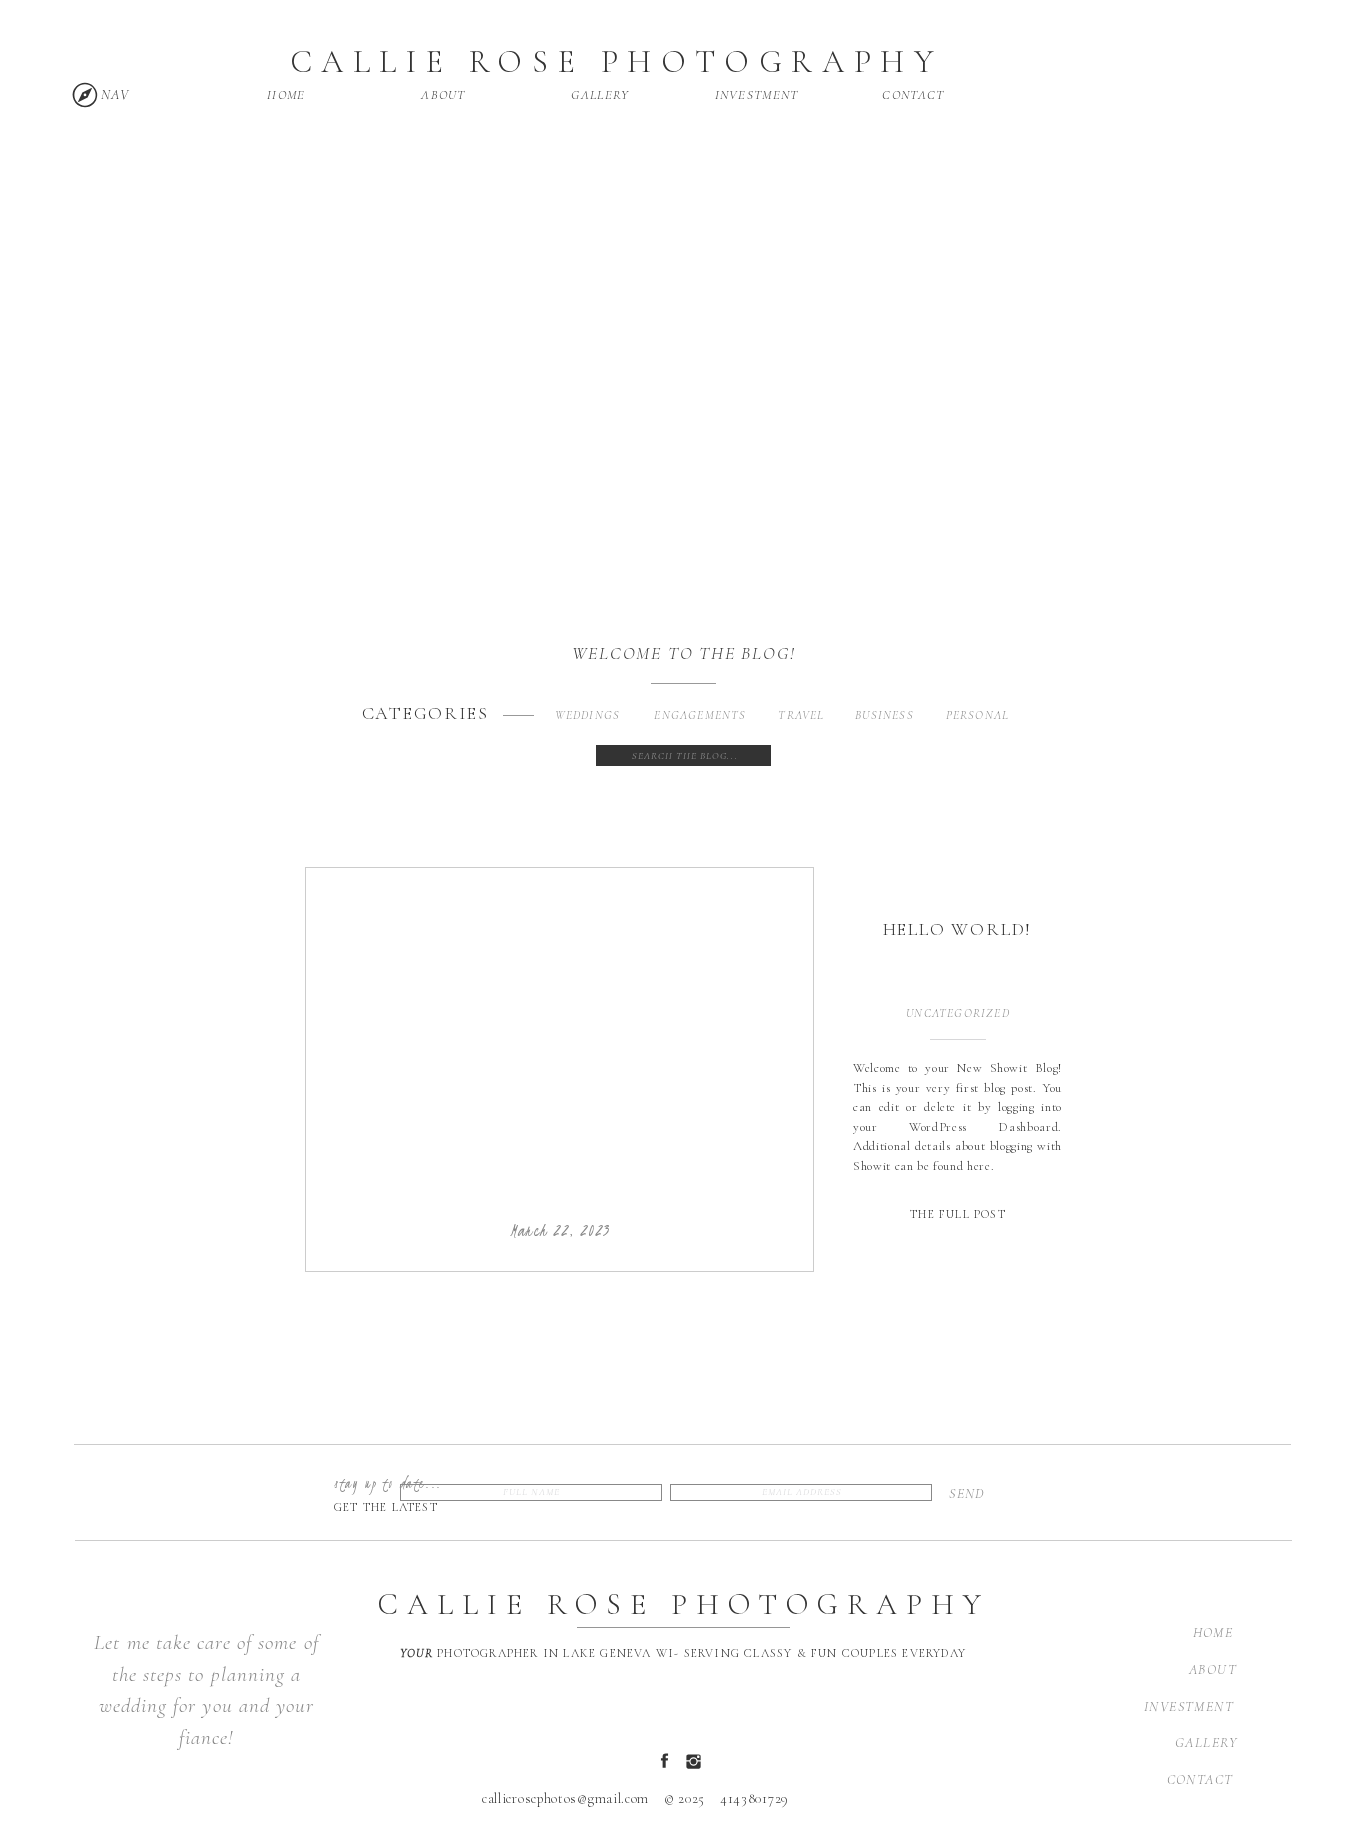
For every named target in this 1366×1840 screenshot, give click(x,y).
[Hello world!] (560, 1043)
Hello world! (958, 929)
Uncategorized (958, 1013)
